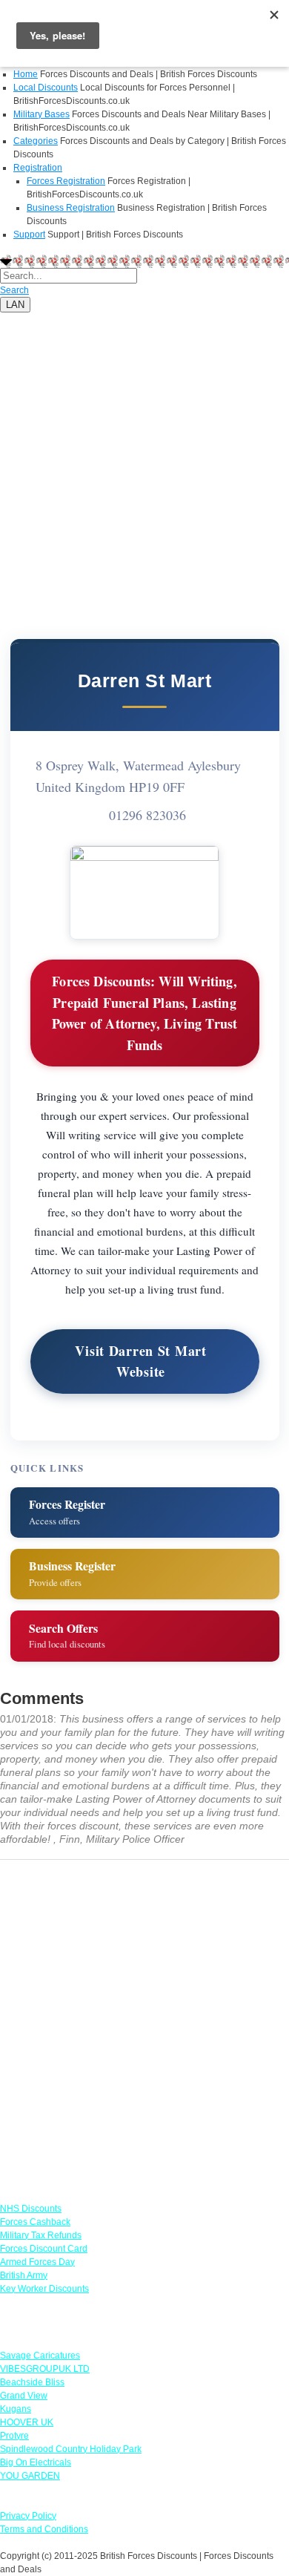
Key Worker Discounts (44, 2289)
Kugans (16, 2409)
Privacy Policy (28, 2516)
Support (29, 235)
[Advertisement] (144, 457)
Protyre (14, 2436)
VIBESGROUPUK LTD (45, 2369)
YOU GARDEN (30, 2476)
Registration (38, 168)
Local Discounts (46, 88)
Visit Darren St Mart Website (140, 1361)
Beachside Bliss (32, 2382)
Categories (36, 141)
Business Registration (71, 208)
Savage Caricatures (40, 2356)
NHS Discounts (31, 2209)
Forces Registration (66, 181)
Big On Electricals (36, 2462)
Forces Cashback (35, 2222)
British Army (24, 2275)
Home (26, 74)
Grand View (24, 2396)
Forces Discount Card (44, 2249)
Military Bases (41, 114)
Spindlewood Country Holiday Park (71, 2449)
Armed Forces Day (37, 2262)
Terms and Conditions (44, 2529)
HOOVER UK (27, 2422)
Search (14, 290)
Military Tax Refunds (41, 2235)
